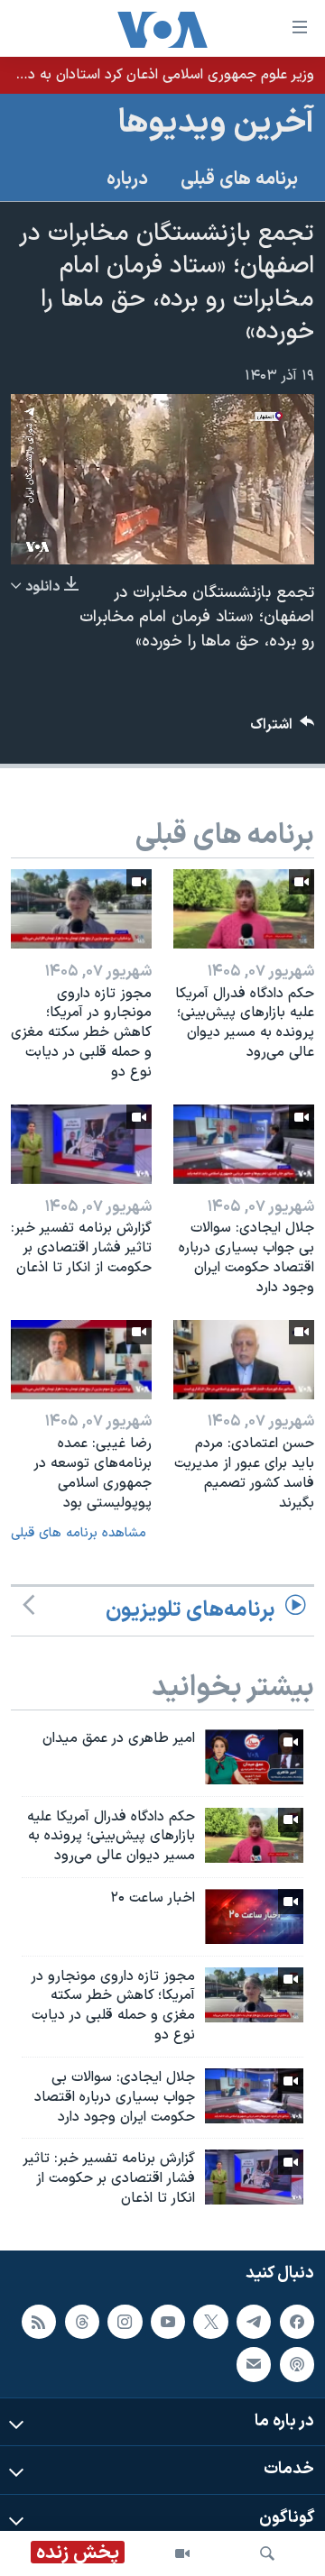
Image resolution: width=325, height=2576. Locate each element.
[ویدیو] (182, 2553)
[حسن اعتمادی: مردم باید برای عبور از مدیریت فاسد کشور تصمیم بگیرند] (244, 1360)
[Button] (283, 729)
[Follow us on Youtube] (168, 2322)
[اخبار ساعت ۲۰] (254, 1916)
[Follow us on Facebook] (297, 2322)
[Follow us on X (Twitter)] (210, 2322)
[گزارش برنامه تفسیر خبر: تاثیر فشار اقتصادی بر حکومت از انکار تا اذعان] (81, 1144)
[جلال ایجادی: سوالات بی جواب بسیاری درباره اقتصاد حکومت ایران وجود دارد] (244, 1144)
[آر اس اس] (39, 2322)
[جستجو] (267, 2553)
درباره (127, 179)
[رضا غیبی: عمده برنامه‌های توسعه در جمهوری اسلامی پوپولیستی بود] (81, 1360)
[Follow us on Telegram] (254, 2322)
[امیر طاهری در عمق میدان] (254, 1757)
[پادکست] (297, 2364)
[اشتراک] (254, 2364)
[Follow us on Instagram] (125, 2322)
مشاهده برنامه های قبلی (79, 1533)
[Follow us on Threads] (82, 2322)
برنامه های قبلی (239, 179)
